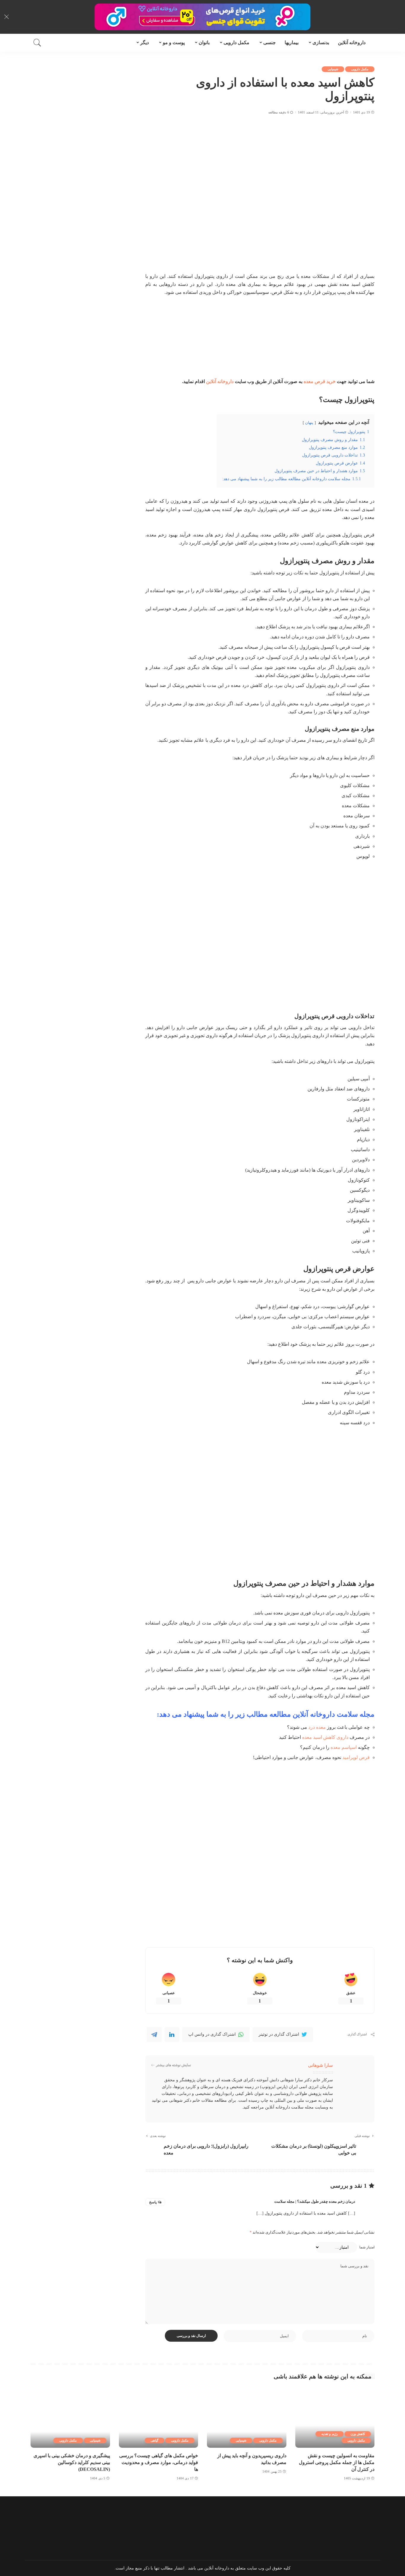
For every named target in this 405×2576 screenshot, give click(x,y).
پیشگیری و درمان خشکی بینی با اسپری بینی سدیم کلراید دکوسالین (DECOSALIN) (72, 2462)
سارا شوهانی (321, 2065)
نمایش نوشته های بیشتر (173, 2065)
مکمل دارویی (360, 69)
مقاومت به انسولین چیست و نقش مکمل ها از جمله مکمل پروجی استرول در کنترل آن (337, 2462)
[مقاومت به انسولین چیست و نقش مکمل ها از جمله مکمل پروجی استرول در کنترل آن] (335, 2418)
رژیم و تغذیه (330, 2434)
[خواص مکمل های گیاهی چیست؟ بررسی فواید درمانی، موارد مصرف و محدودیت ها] (159, 2418)
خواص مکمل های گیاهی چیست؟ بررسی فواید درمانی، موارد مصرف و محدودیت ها (159, 2462)
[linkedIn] (172, 2034)
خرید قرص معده (320, 381)
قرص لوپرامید (356, 1757)
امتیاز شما (367, 2247)
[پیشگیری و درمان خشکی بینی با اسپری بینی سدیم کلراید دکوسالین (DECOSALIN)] (70, 2418)
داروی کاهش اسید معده (325, 1737)
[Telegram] (154, 2034)
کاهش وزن (358, 2434)
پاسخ (153, 2202)
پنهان (309, 423)
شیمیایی (333, 69)
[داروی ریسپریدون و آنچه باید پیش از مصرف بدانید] (247, 2418)
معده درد (317, 1727)
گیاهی (154, 2440)
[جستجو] (37, 43)
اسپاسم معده (344, 1747)
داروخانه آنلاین (220, 381)
